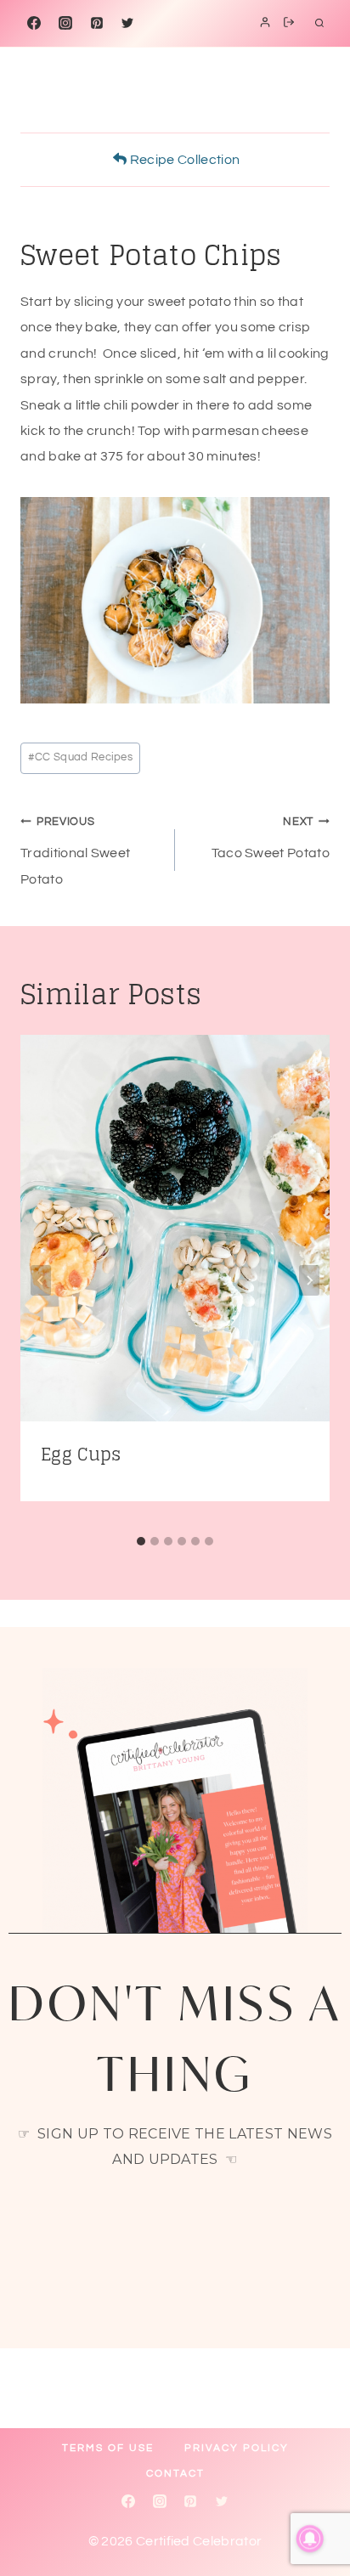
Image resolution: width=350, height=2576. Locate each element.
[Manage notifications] (310, 2539)
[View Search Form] (319, 23)
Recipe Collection (183, 160)
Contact (175, 2474)
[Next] (309, 1280)
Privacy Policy (237, 2448)
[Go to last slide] (41, 1280)
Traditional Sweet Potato (75, 851)
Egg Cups (81, 1455)
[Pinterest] (97, 23)
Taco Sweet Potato (271, 838)
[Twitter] (127, 23)
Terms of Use (108, 2448)
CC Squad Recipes (80, 757)
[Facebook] (34, 23)
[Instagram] (65, 23)
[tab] (141, 1541)
